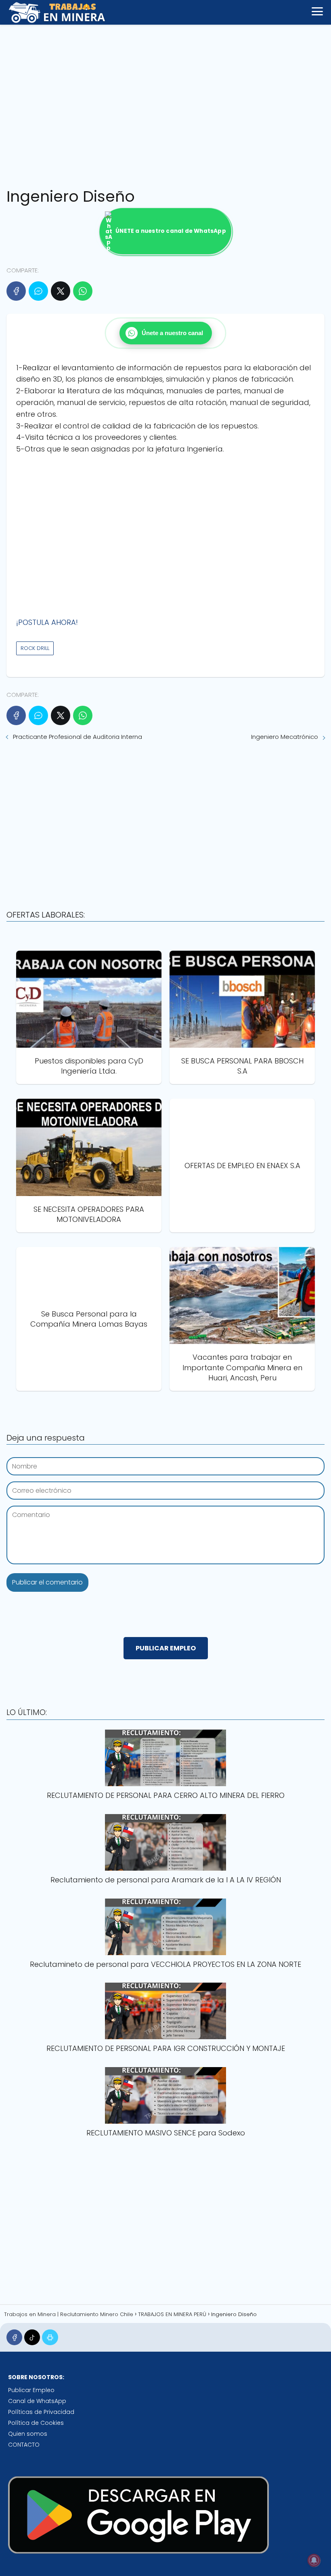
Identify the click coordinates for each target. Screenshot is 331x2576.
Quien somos (28, 2434)
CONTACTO (24, 2445)
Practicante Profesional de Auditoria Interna (78, 737)
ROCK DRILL (35, 648)
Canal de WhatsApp (37, 2401)
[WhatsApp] (83, 291)
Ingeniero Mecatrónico (285, 737)
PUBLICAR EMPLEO (166, 1648)
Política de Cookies (36, 2423)
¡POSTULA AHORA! (47, 622)
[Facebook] (16, 291)
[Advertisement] (165, 103)
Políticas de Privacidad (41, 2412)
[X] (61, 291)
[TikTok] (32, 2337)
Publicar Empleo (31, 2390)
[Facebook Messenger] (38, 291)
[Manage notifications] (314, 2560)
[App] (50, 2337)
